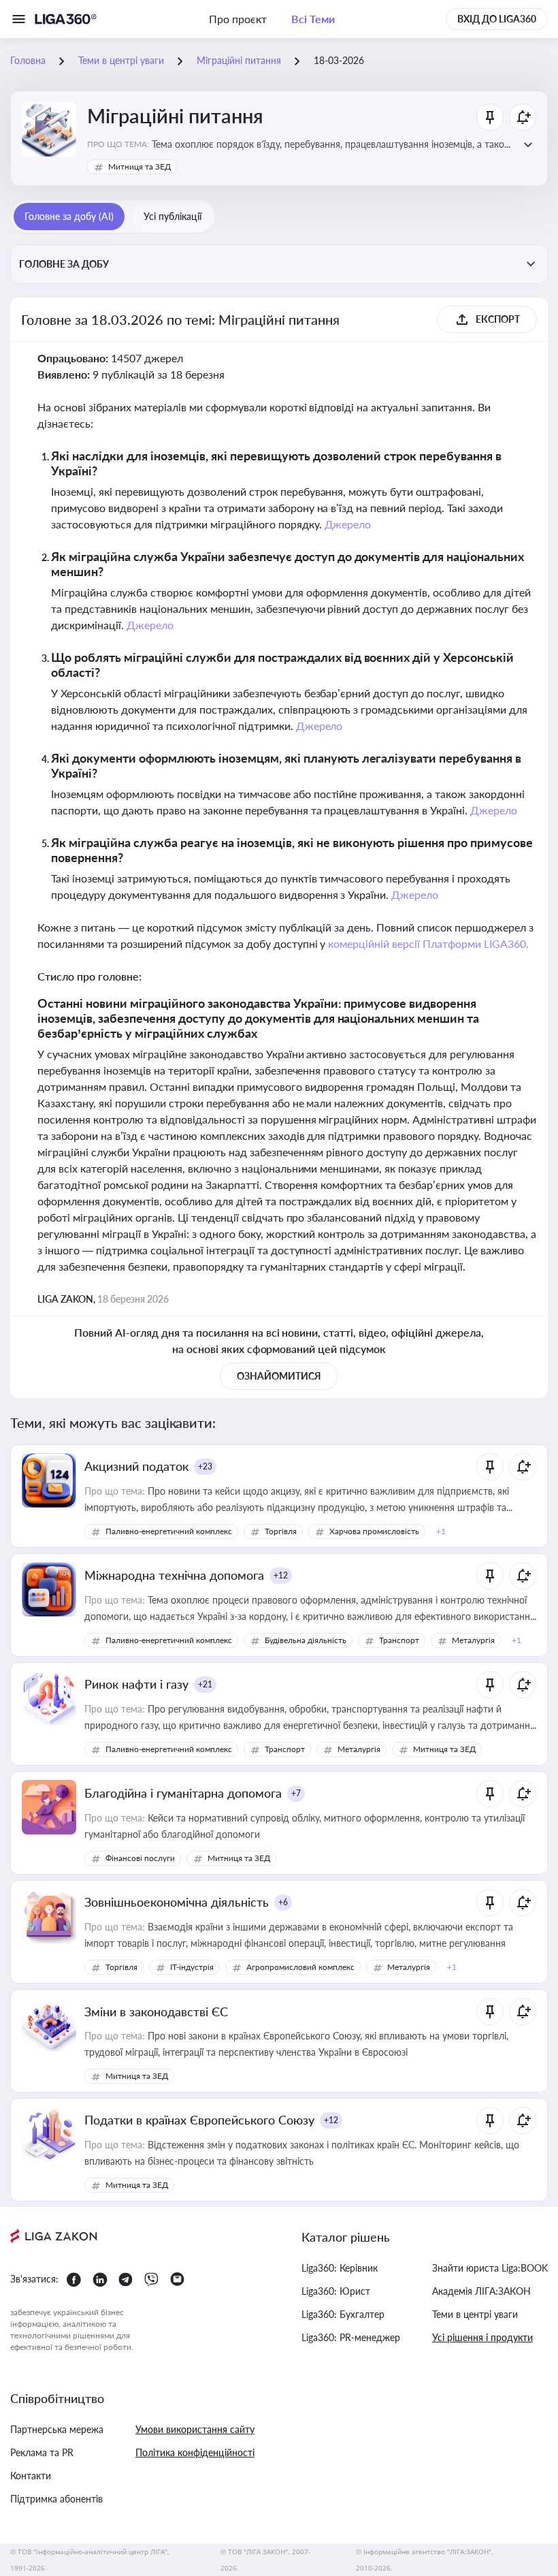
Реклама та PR (42, 2452)
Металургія (473, 1640)
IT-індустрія (192, 1967)
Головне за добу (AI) (69, 216)
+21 (205, 1684)
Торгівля (281, 1531)
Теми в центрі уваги (475, 2314)
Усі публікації (173, 216)
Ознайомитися (279, 1376)
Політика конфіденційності (195, 2452)
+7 (296, 1793)
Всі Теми (313, 19)
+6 (283, 1902)
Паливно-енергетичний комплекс (169, 1531)
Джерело (348, 524)
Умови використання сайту (195, 2429)
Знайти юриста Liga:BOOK (490, 2268)
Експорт (498, 319)
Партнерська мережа (57, 2429)
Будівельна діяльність (306, 1640)
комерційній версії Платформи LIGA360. (428, 943)
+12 (281, 1575)
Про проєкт (238, 19)
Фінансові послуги (140, 1858)
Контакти (31, 2476)
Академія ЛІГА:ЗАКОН (481, 2291)
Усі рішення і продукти (482, 2337)
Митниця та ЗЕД (139, 166)
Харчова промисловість (374, 1531)
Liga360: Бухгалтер (343, 2314)
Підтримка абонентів (56, 2499)
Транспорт (399, 1640)
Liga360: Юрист (336, 2291)
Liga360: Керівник (340, 2268)
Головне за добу (64, 264)
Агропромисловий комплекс (300, 1967)
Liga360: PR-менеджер (351, 2337)
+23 (205, 1466)
